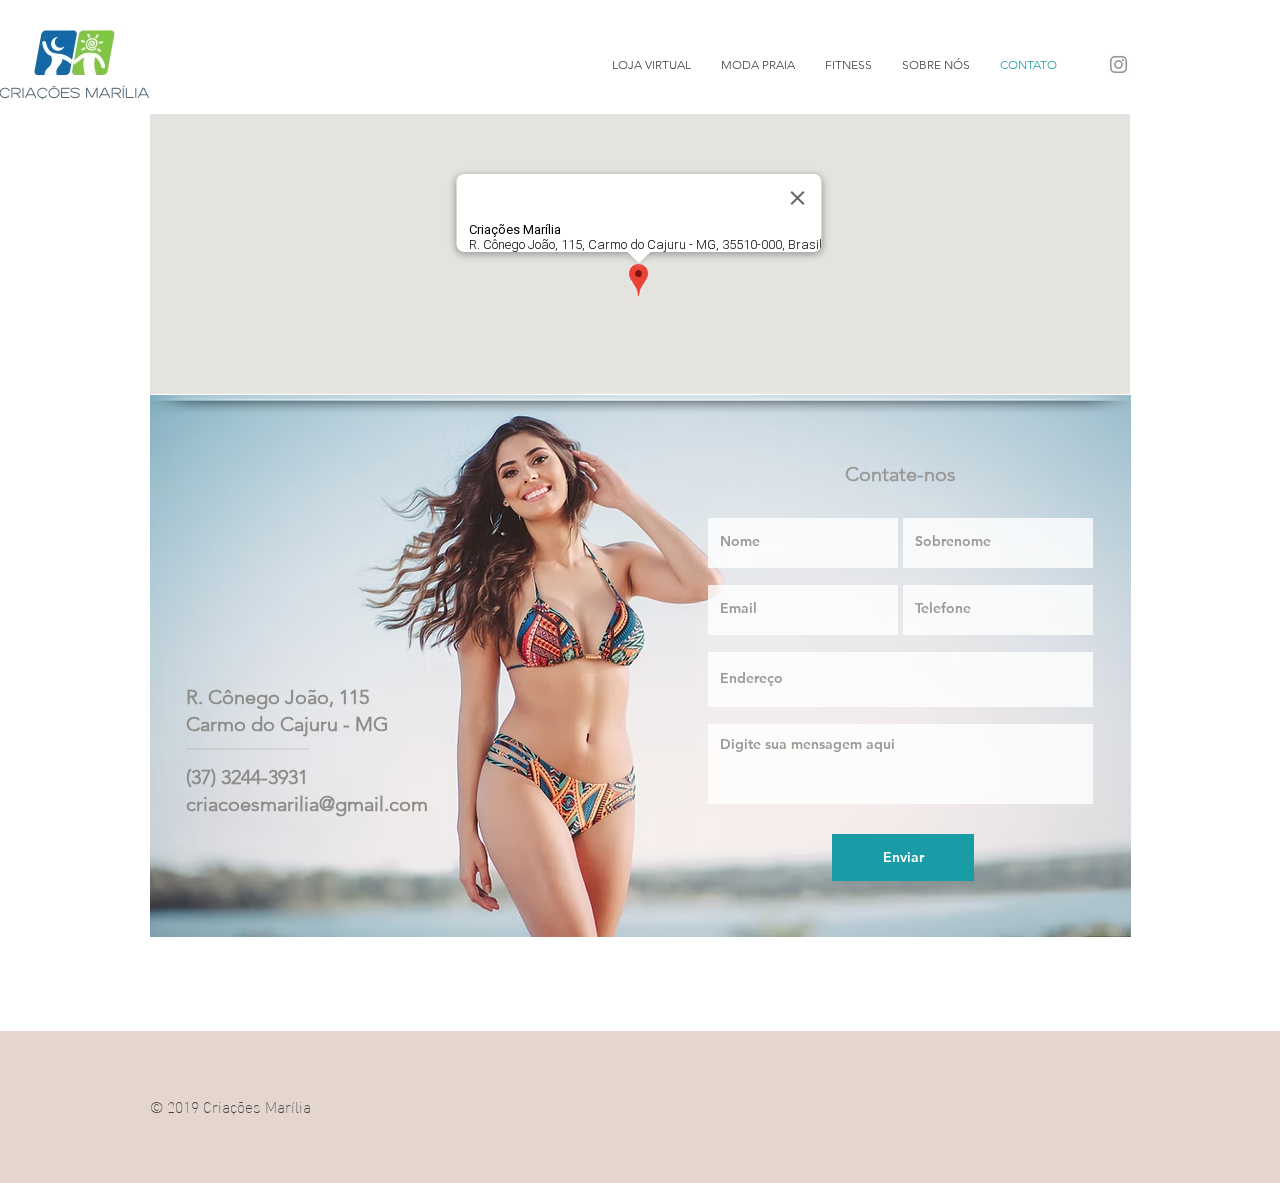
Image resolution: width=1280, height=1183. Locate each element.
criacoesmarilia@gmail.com (307, 804)
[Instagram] (1118, 64)
